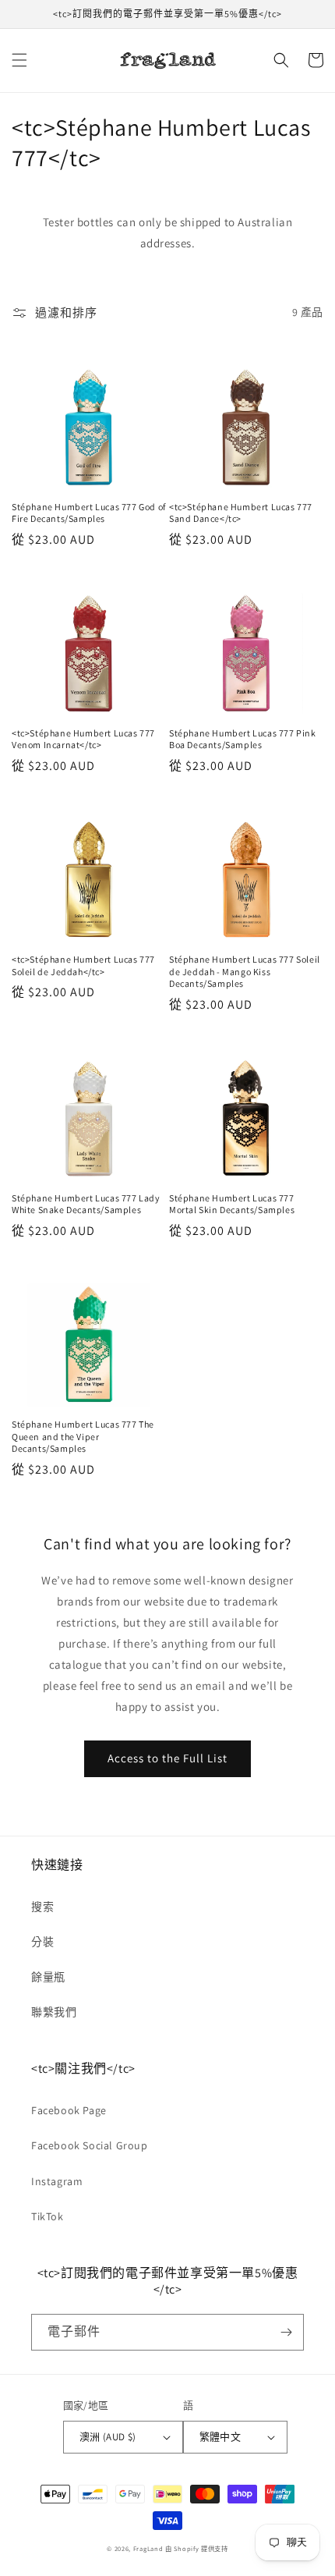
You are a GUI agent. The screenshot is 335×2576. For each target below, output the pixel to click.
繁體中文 (220, 2437)
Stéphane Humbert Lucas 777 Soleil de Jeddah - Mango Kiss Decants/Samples (245, 971)
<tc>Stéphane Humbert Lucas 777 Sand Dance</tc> (241, 513)
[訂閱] (286, 2332)
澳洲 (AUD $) (108, 2437)
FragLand (148, 2548)
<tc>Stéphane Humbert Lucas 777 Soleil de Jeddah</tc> (83, 965)
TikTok (48, 2216)
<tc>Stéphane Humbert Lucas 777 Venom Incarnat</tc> (83, 739)
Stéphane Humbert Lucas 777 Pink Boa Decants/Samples (243, 739)
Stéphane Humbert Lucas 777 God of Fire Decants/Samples (89, 513)
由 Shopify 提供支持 (197, 2548)
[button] (19, 60)
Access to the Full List (167, 1758)
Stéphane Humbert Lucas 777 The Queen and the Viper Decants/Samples (83, 1436)
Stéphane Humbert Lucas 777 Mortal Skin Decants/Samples (232, 1204)
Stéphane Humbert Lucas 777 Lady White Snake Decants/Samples (86, 1204)
